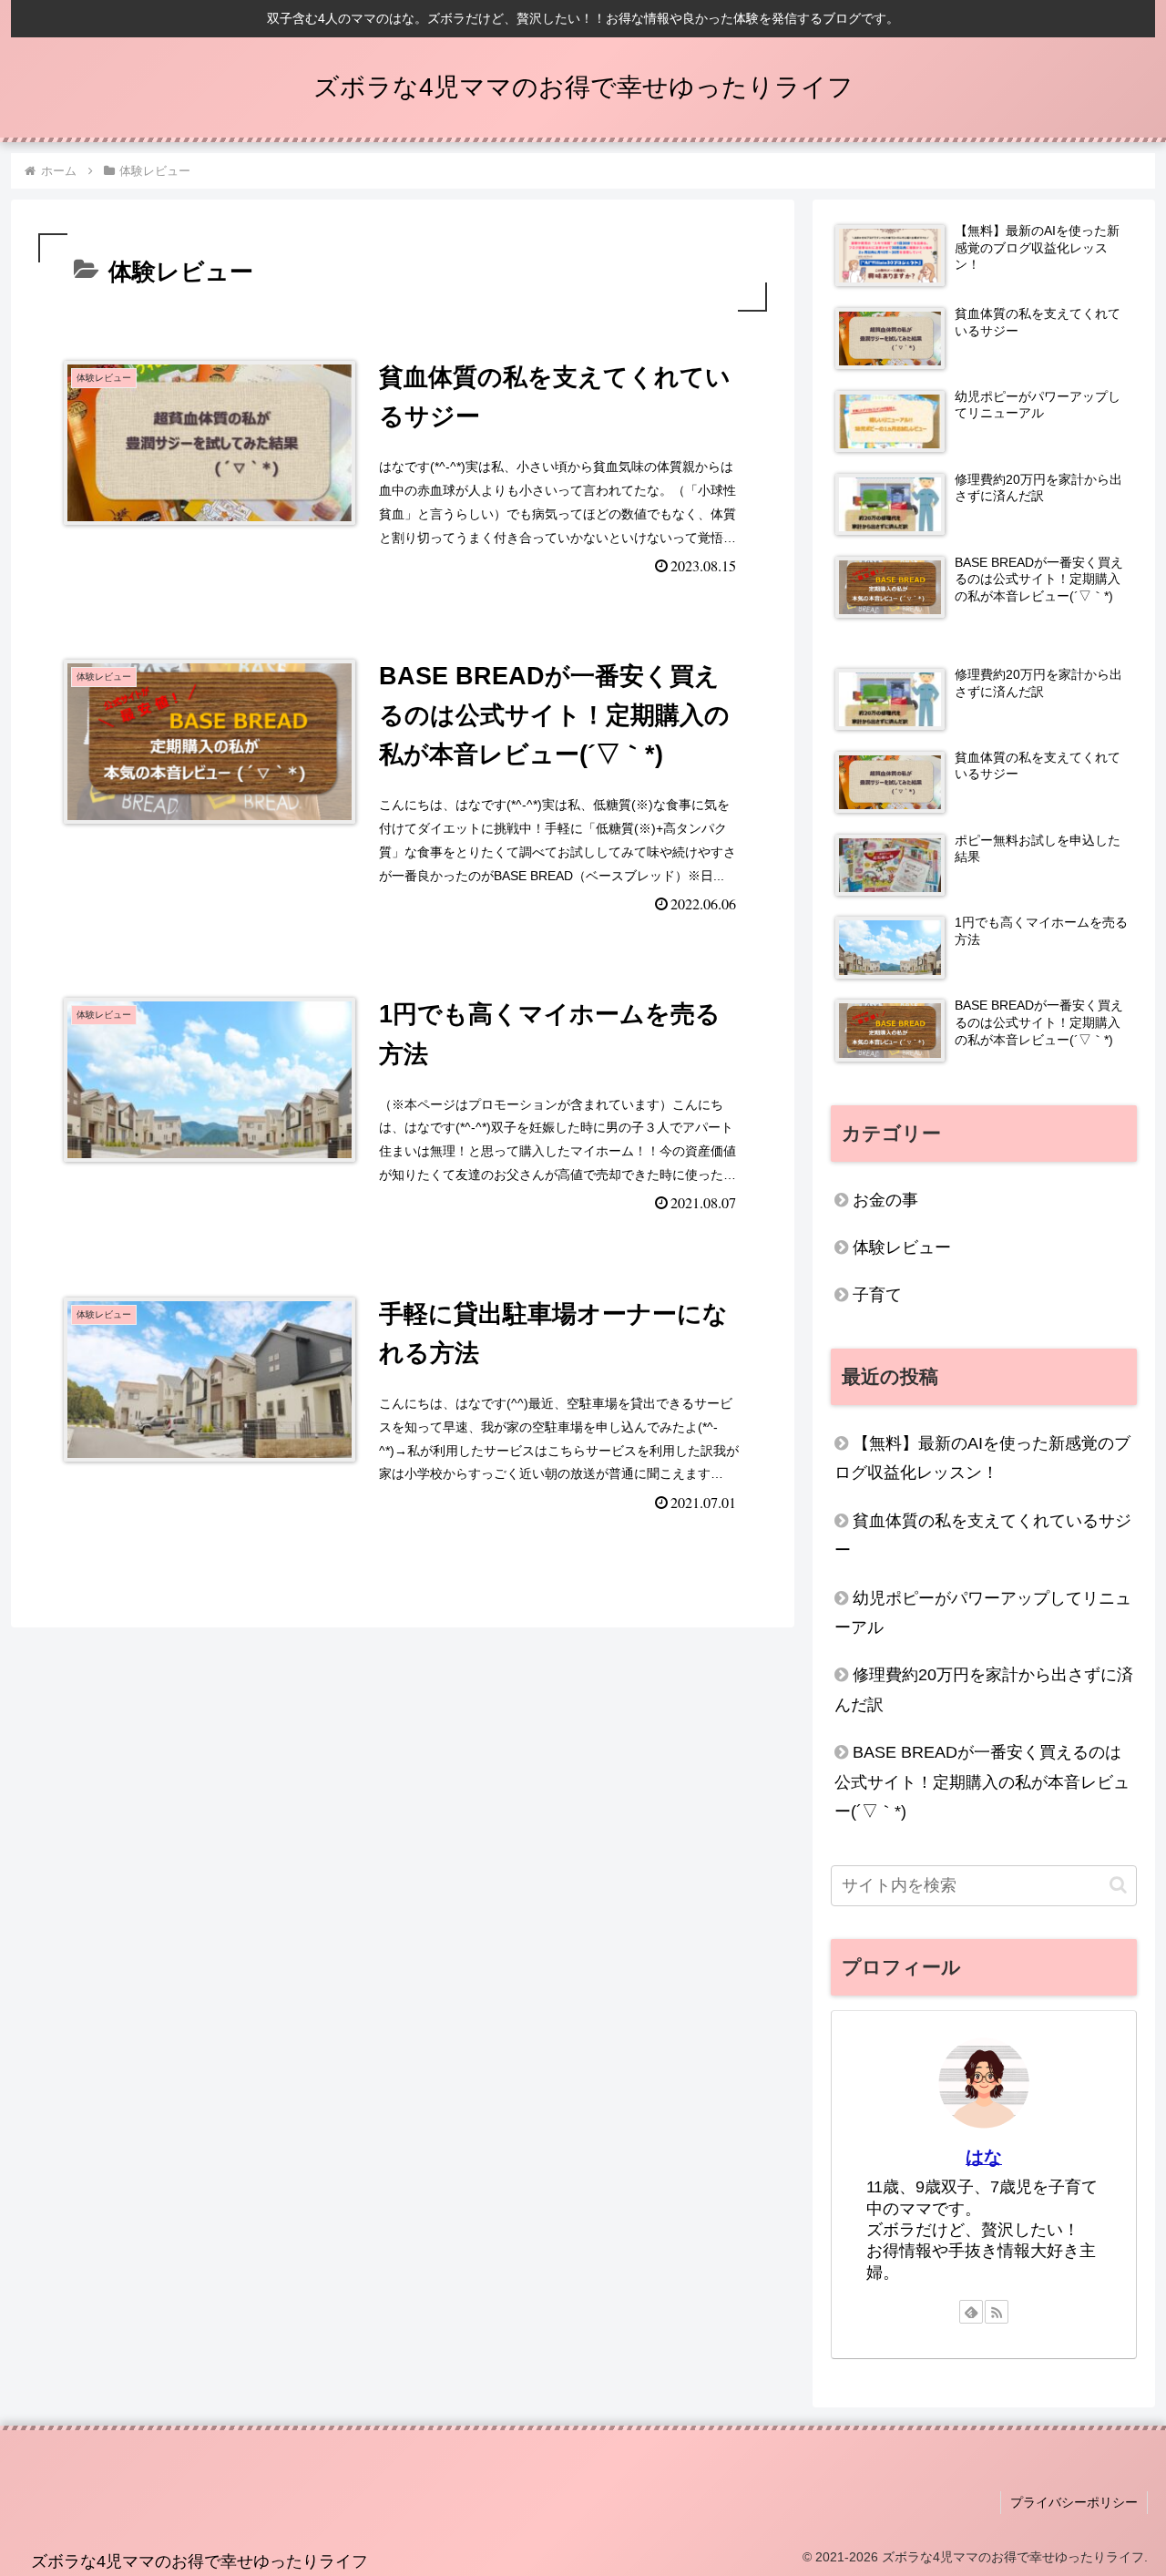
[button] (1118, 1885)
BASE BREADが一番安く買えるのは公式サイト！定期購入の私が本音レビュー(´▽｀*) (982, 1782)
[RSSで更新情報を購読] (997, 2312)
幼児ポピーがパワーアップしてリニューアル (983, 1613)
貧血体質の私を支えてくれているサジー (983, 1535)
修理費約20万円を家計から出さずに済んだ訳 (984, 1689)
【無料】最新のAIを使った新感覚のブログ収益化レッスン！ (982, 1458)
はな (984, 2157)
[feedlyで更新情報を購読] (971, 2312)
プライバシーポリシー (1074, 2502)
